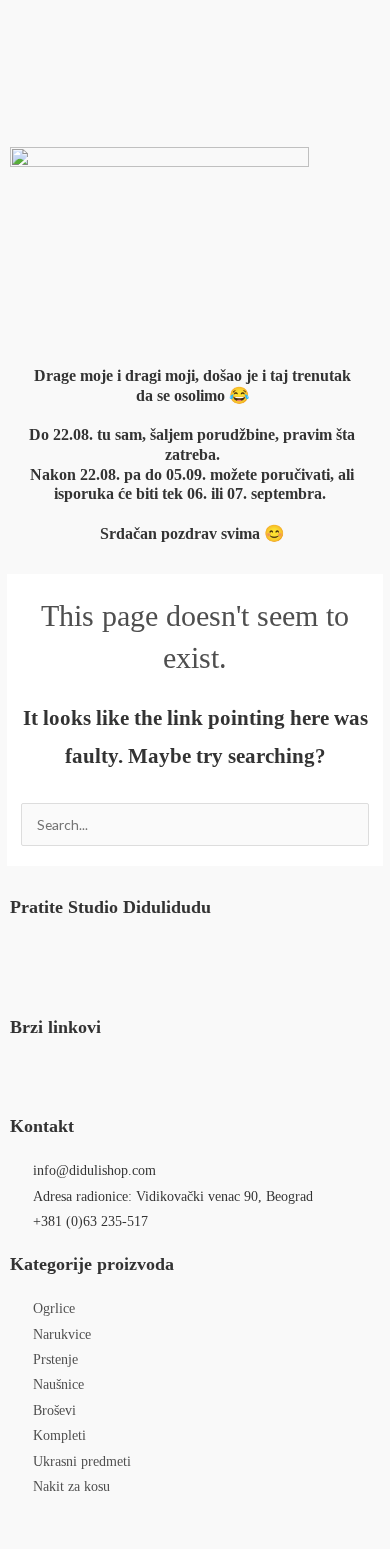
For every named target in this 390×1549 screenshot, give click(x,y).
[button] (195, 28)
